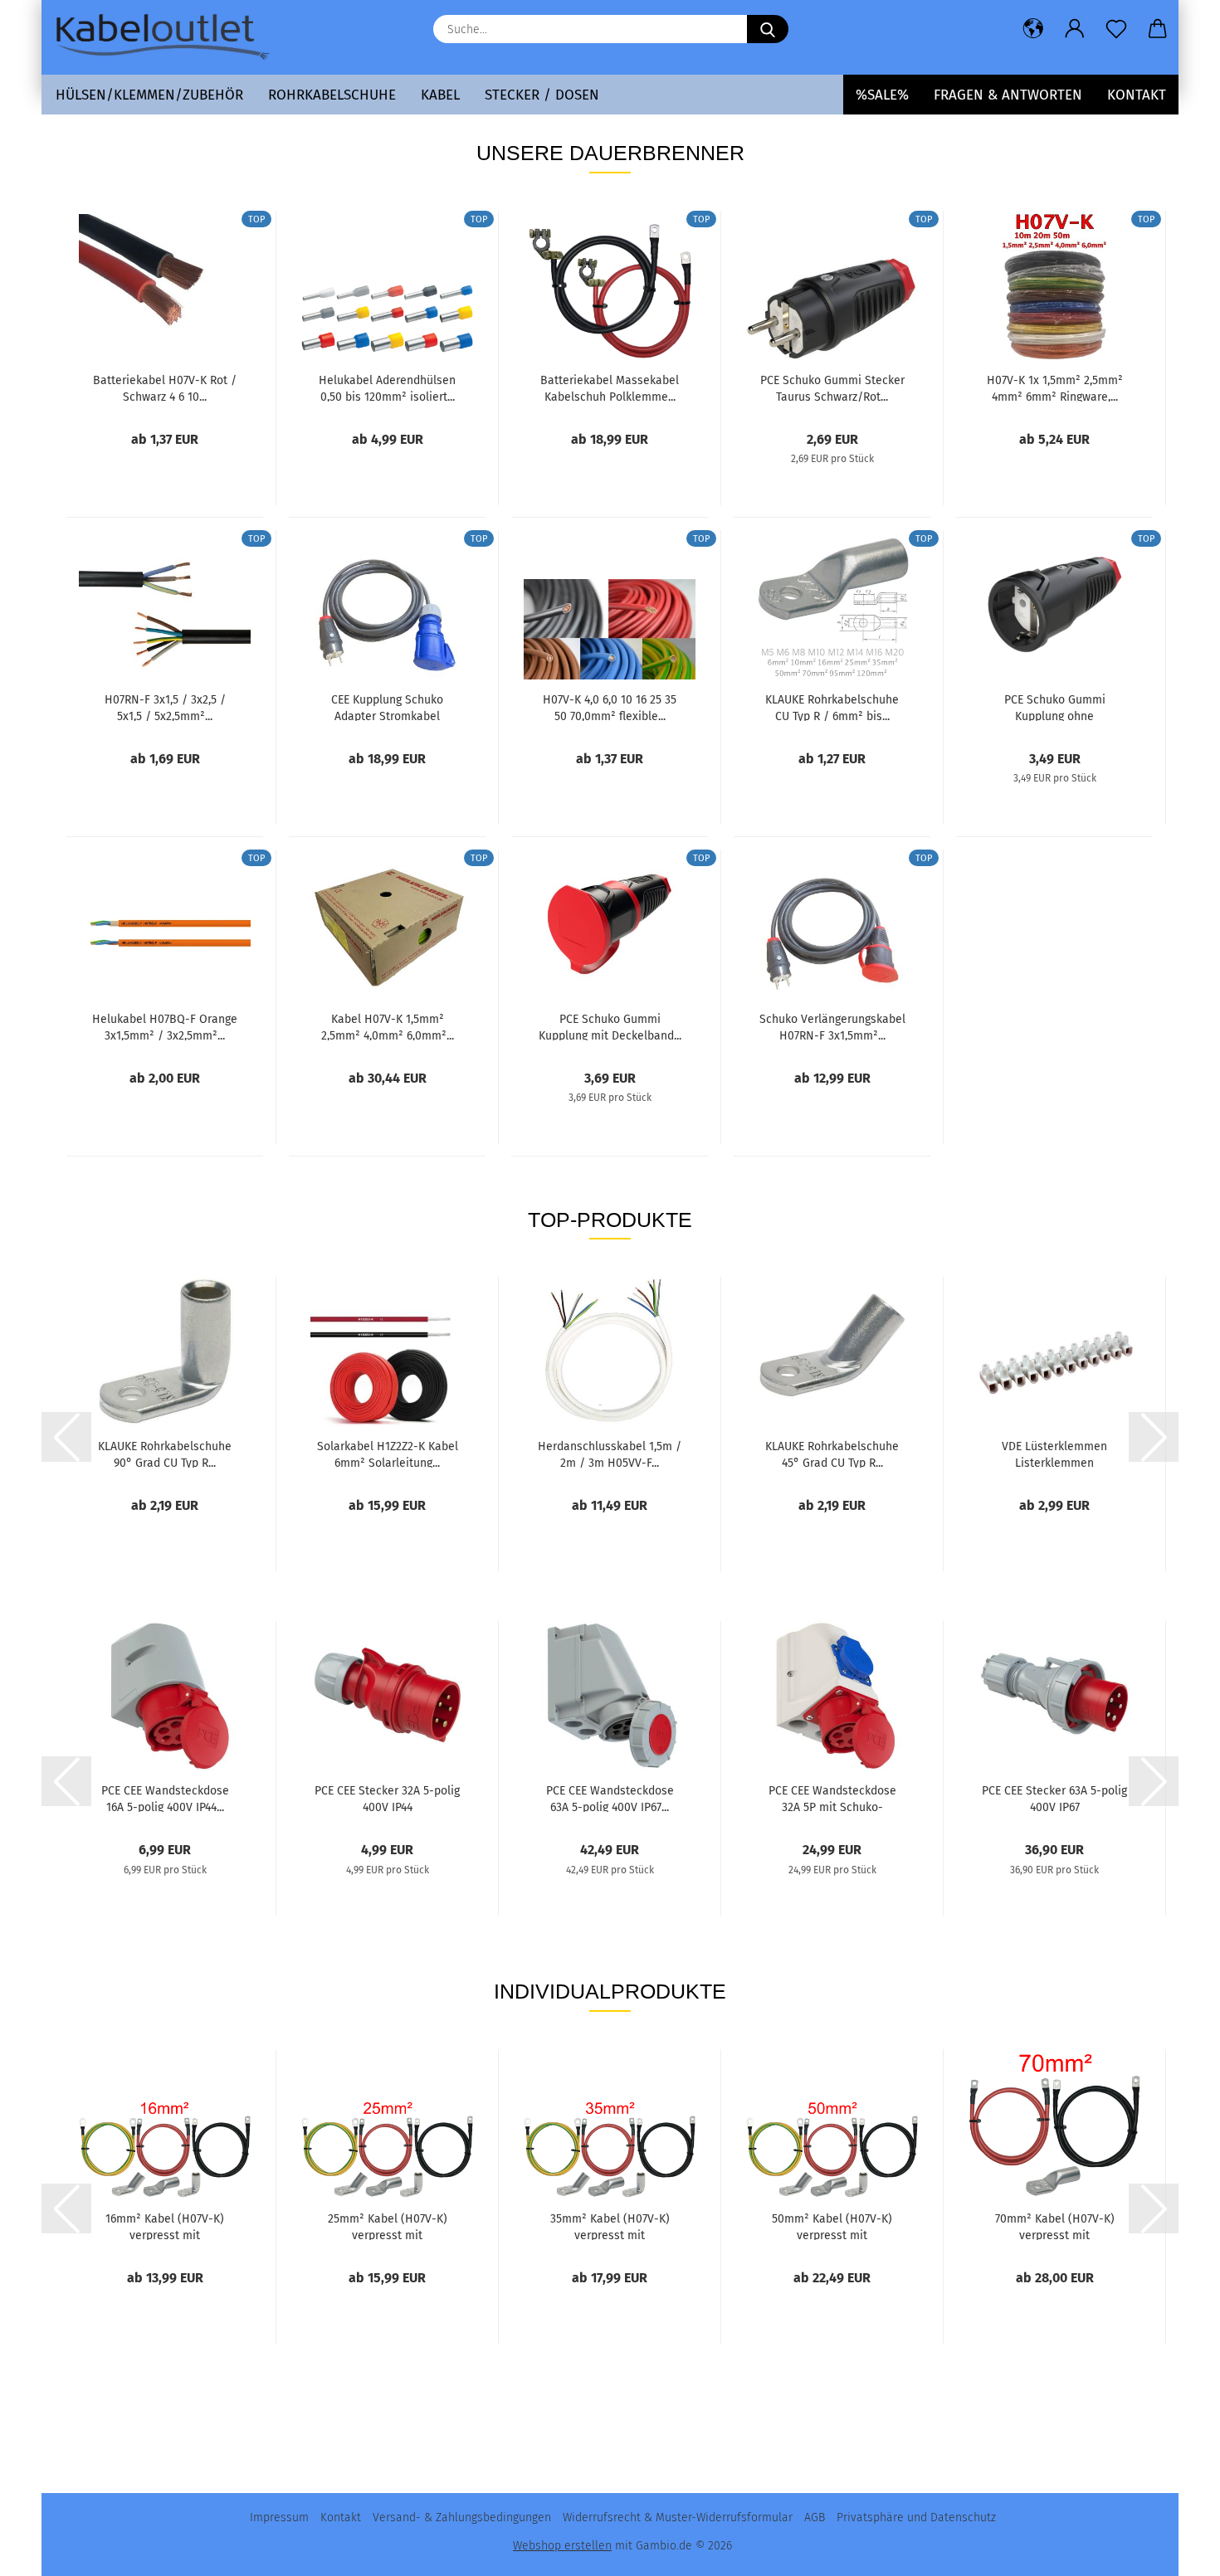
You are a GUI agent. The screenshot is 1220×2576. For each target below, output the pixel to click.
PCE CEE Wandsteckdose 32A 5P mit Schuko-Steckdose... (832, 1798)
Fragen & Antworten (1008, 95)
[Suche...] (768, 29)
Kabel (440, 95)
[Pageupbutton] (1174, 2551)
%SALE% (882, 95)
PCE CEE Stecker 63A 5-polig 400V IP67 (1054, 1798)
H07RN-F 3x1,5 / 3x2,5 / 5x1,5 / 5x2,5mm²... (165, 707)
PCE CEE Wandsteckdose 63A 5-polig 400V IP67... (610, 1798)
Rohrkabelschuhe (332, 95)
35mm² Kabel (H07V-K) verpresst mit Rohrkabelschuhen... (610, 2226)
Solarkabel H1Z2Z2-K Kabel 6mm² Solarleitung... (388, 1454)
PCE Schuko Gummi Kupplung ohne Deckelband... (1055, 707)
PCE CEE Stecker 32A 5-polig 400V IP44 (387, 1798)
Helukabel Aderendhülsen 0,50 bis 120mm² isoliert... (387, 387)
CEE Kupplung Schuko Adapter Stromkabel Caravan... (387, 707)
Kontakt (1137, 95)
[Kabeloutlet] (168, 37)
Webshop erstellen (562, 2546)
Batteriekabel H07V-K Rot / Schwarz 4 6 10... (165, 387)
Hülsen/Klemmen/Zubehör (149, 95)
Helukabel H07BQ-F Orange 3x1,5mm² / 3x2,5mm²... (165, 1026)
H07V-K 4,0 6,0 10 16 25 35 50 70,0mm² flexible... (610, 707)
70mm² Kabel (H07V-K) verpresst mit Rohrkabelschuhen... (1055, 2226)
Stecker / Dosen (542, 95)
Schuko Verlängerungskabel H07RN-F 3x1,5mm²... (832, 1026)
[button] (1033, 29)
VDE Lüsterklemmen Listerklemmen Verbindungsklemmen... (1054, 1454)
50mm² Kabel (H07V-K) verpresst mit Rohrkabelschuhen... (832, 2226)
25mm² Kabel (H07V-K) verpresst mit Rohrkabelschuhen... (388, 2226)
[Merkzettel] (1116, 29)
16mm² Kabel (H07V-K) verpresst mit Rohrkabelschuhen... (165, 2226)
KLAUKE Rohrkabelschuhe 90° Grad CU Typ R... (165, 1454)
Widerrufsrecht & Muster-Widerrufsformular (678, 2518)
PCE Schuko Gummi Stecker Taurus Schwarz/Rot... (832, 387)
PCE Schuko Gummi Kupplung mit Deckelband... (610, 1026)
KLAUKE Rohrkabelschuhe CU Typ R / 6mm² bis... (832, 707)
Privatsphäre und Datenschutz (916, 2518)
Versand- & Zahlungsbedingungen (462, 2518)
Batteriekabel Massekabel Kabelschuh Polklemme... (610, 387)
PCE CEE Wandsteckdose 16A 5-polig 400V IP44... (165, 1798)
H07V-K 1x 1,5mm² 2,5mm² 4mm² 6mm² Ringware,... (1055, 387)
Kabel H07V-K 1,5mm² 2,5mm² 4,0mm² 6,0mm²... (388, 1026)
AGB (815, 2518)
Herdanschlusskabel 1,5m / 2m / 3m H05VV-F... (610, 1454)
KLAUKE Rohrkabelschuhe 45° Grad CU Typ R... (832, 1454)
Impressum (279, 2518)
